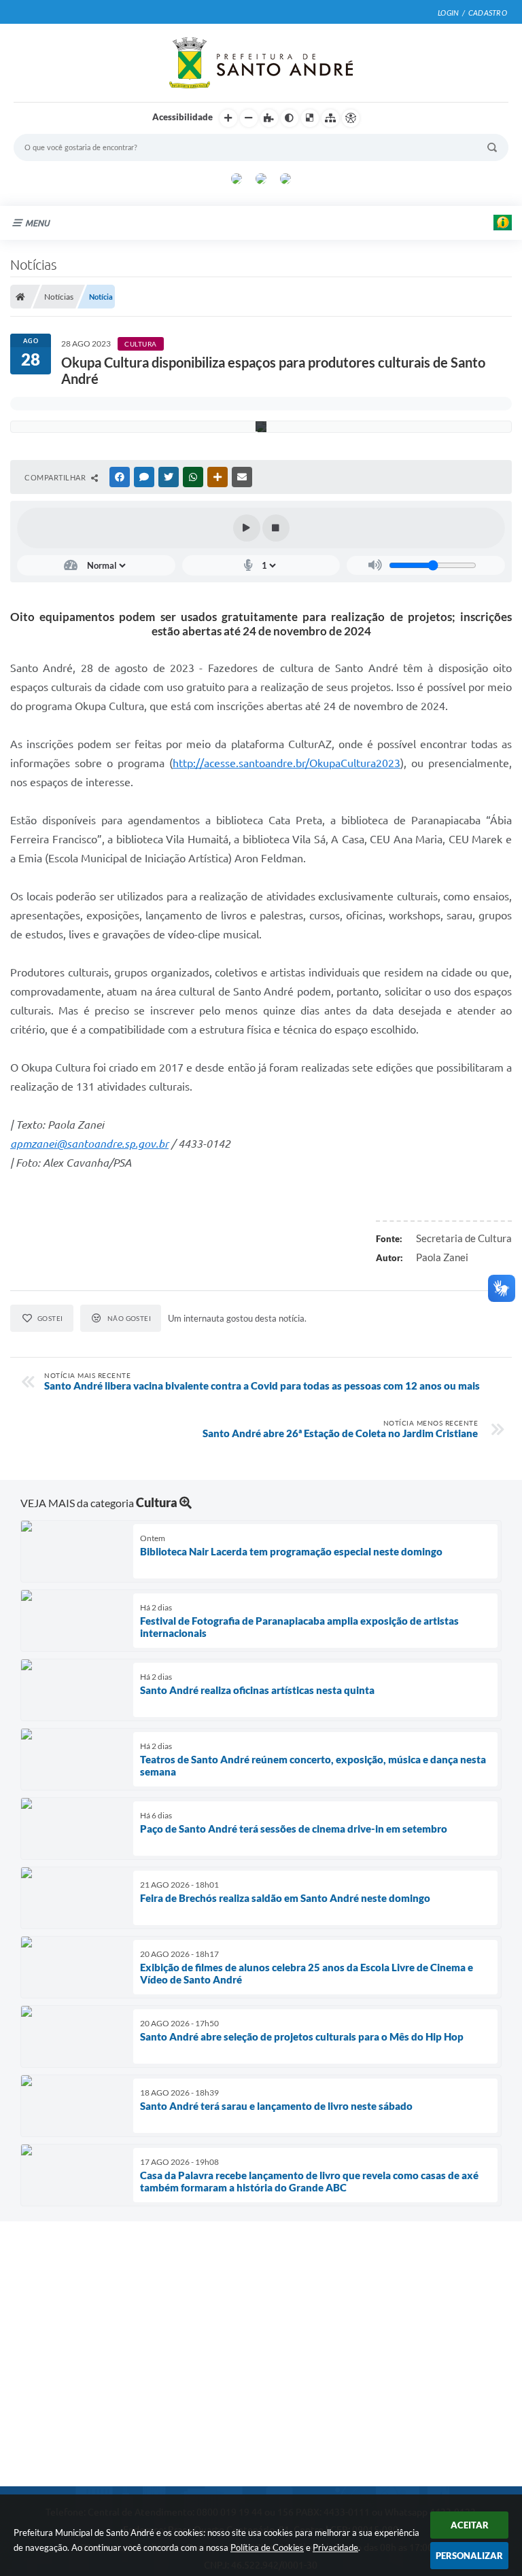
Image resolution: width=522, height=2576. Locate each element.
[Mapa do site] (330, 118)
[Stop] (276, 528)
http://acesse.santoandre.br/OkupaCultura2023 (286, 763)
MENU (37, 223)
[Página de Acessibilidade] (351, 118)
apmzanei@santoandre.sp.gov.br (89, 1144)
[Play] (247, 528)
